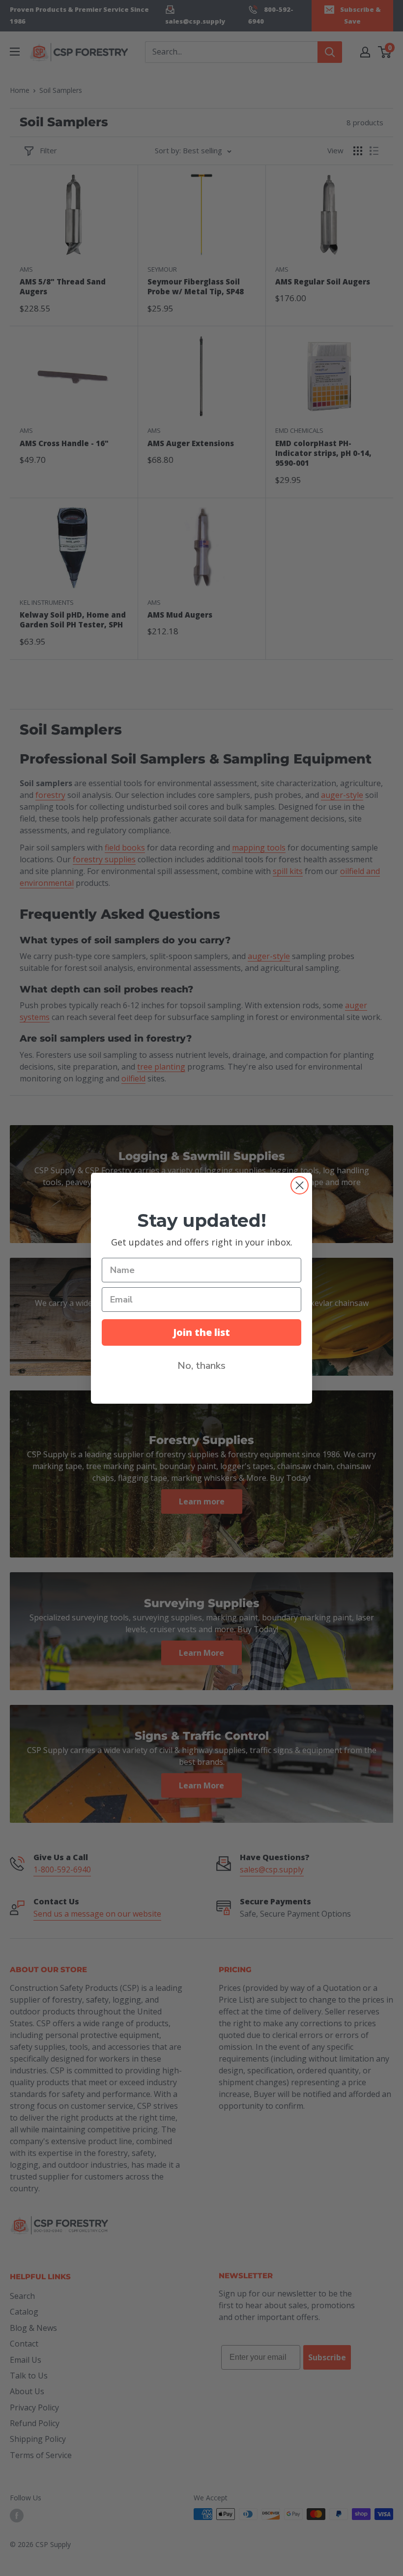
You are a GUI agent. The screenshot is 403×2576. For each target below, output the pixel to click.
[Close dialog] (300, 1185)
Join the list (201, 1332)
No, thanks (201, 1366)
